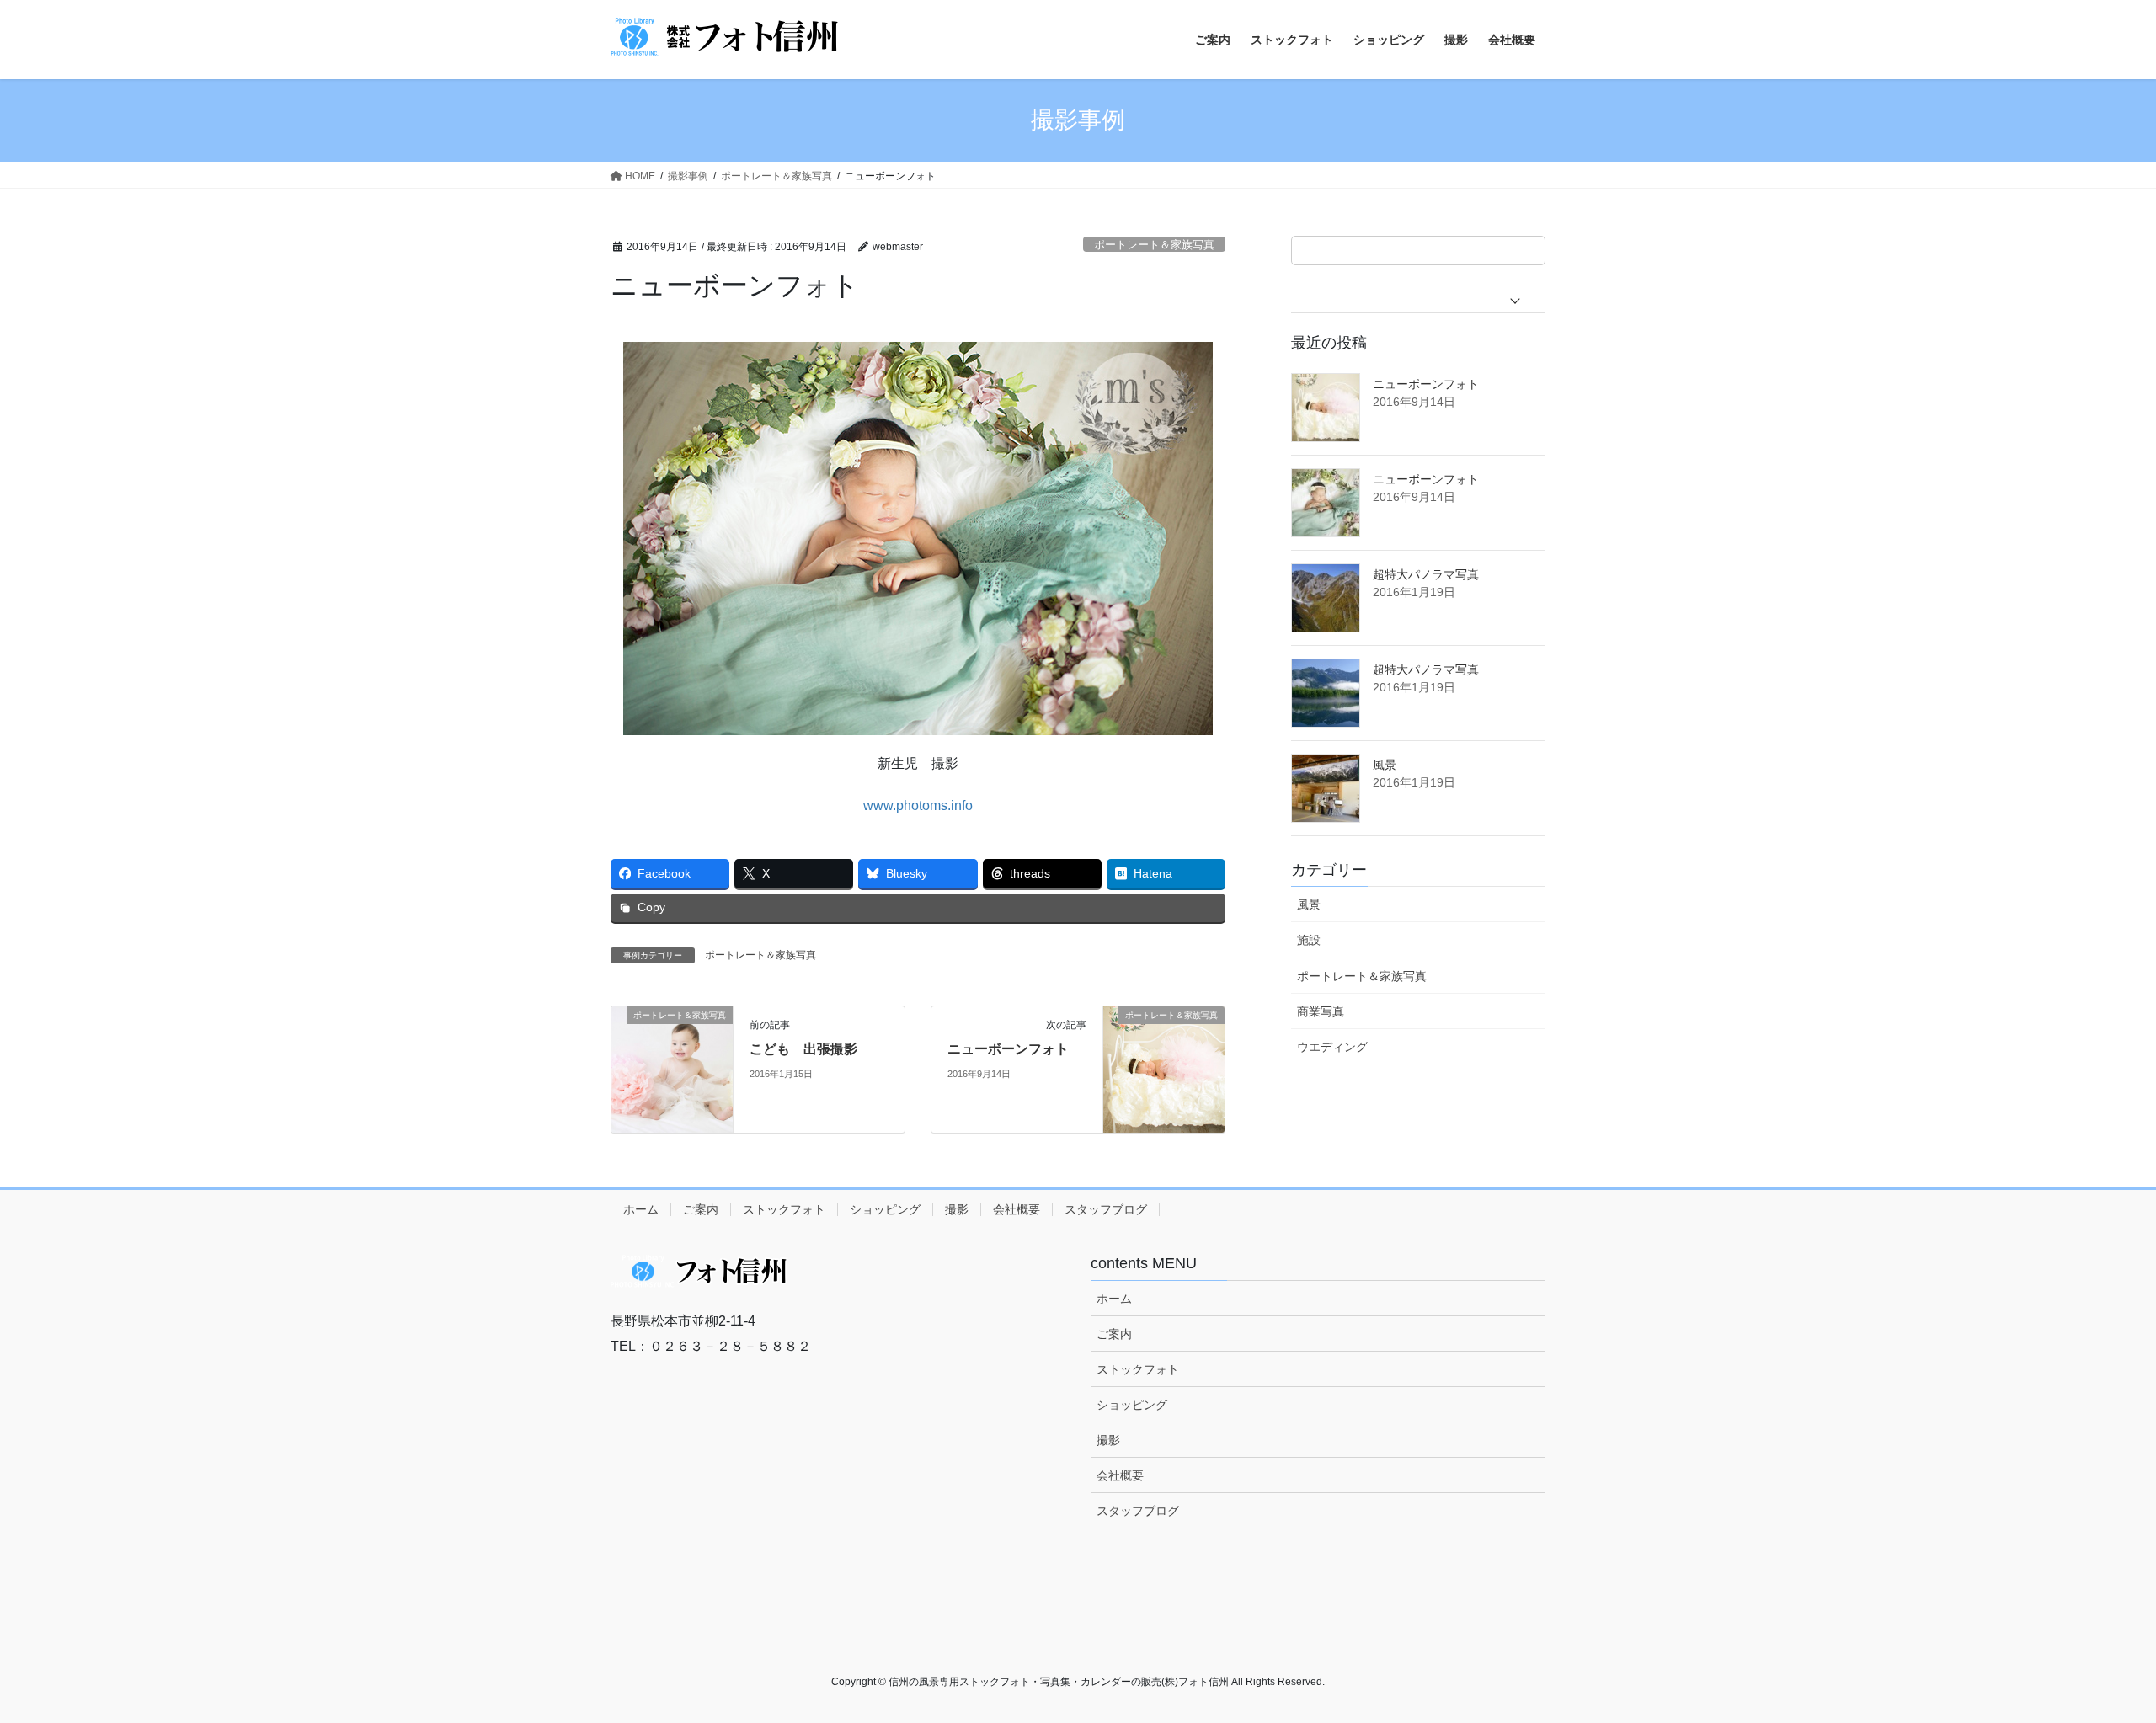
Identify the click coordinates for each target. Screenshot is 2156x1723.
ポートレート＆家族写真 (1154, 245)
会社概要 (1017, 1209)
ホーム (641, 1209)
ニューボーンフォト (1008, 1049)
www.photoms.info (918, 805)
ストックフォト (784, 1209)
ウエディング (1332, 1047)
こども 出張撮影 (803, 1049)
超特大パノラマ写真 (1426, 574)
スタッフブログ (1106, 1209)
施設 (1309, 940)
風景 (1385, 765)
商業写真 (1321, 1011)
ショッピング (885, 1209)
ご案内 (701, 1209)
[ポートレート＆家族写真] (672, 1068)
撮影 (957, 1209)
